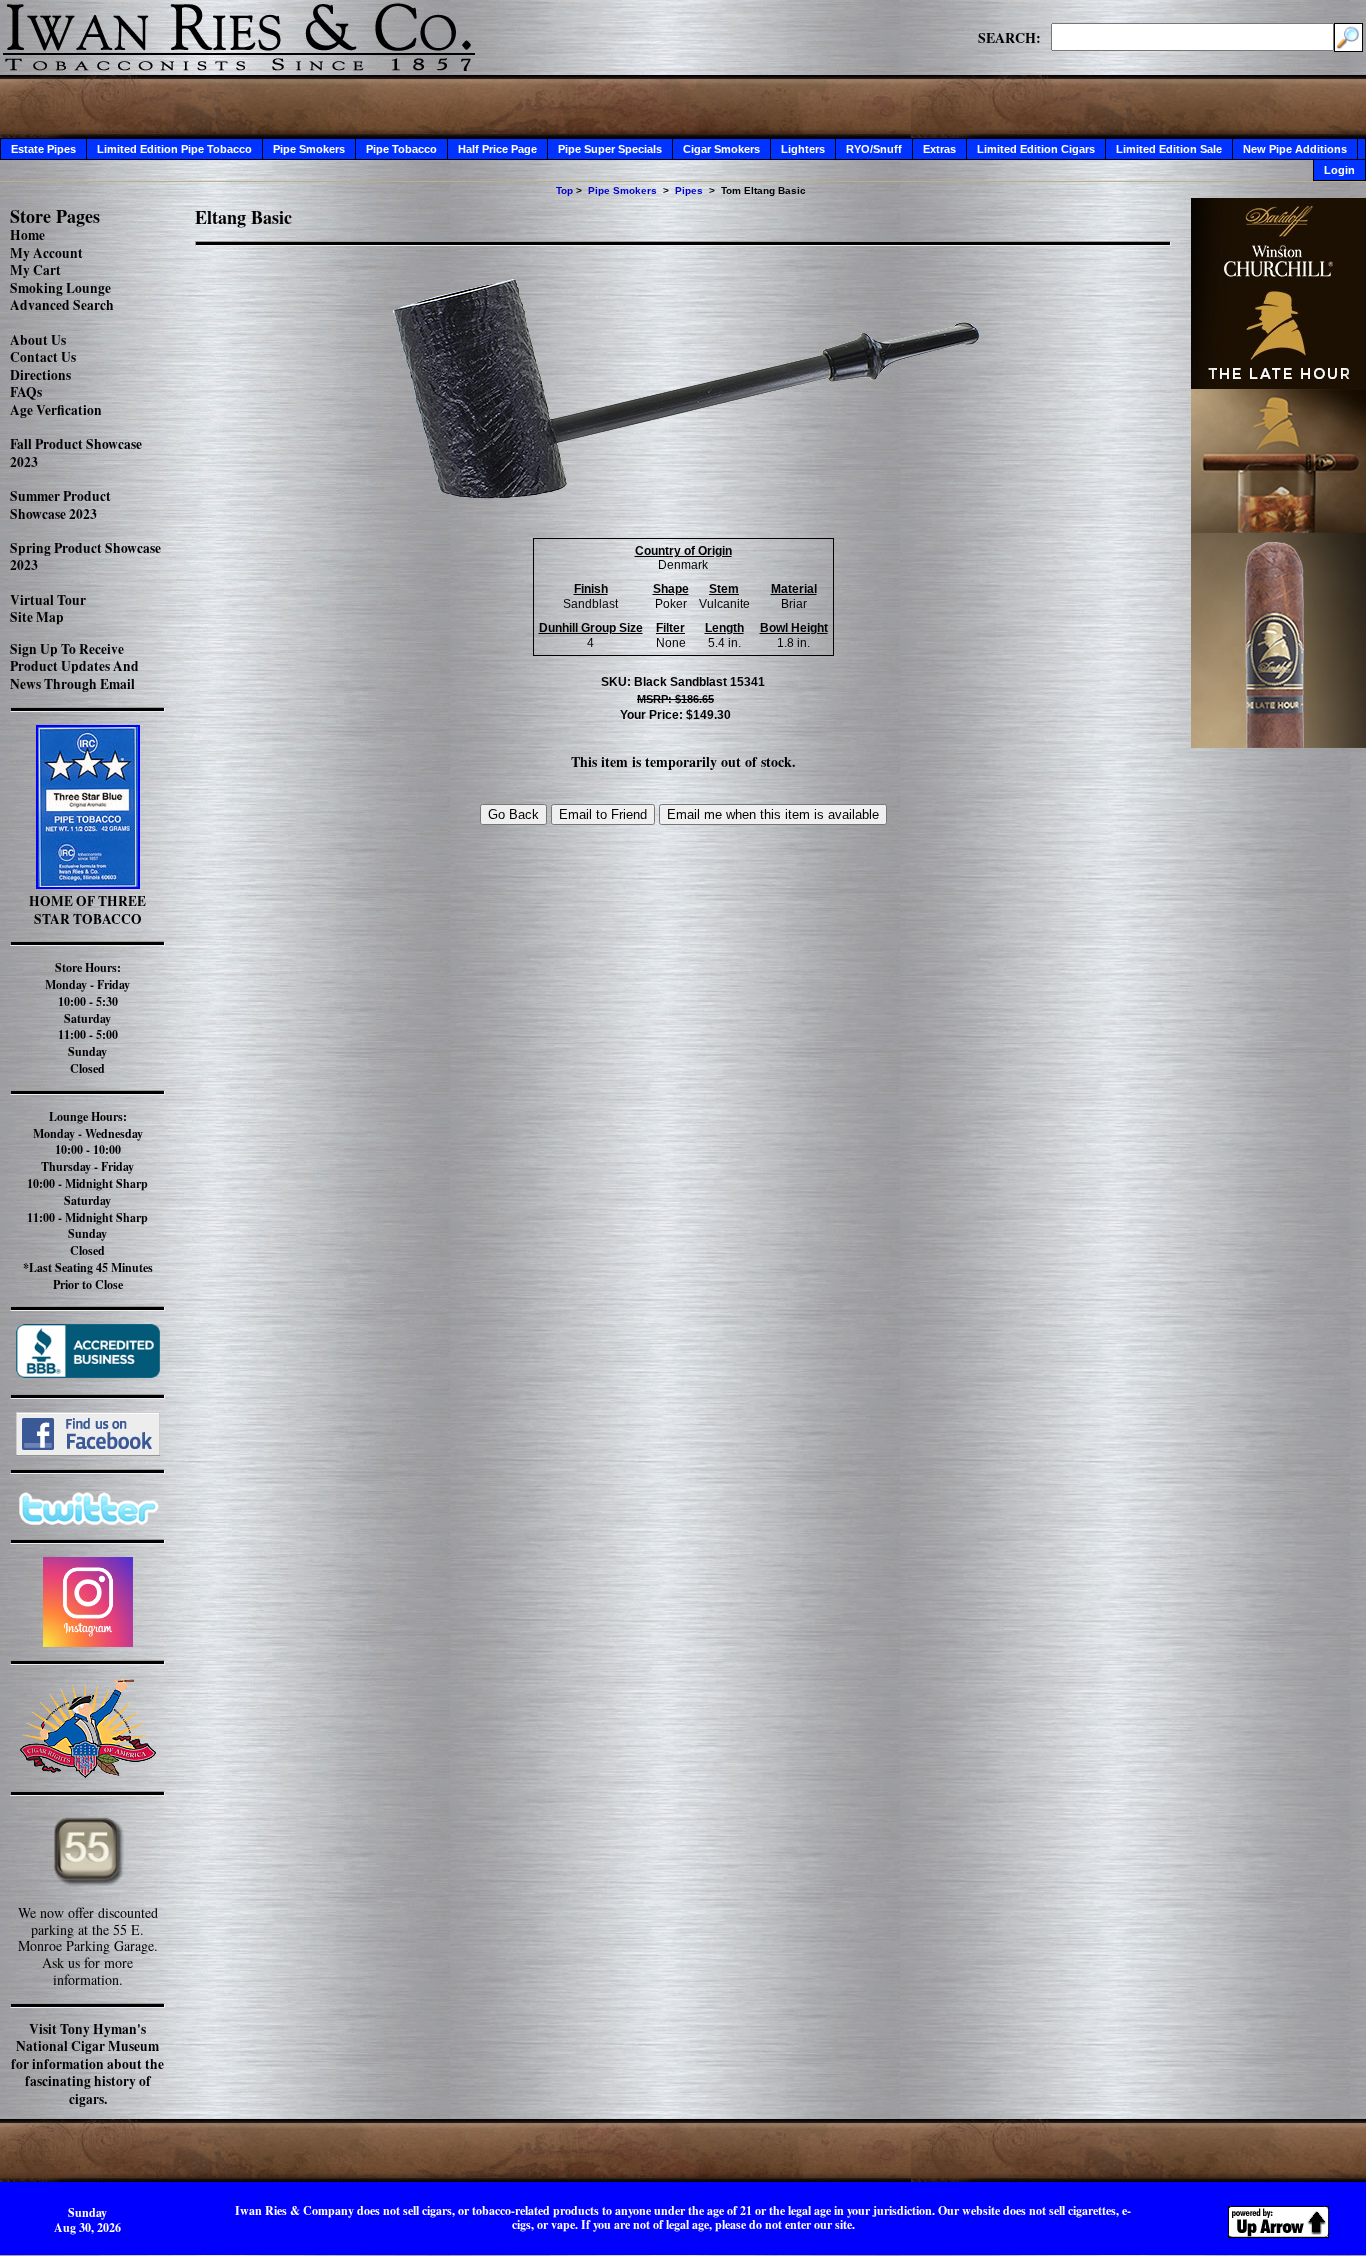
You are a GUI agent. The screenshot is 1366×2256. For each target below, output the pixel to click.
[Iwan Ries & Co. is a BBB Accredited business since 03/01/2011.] (88, 1372)
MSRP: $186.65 (675, 699)
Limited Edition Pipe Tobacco (174, 149)
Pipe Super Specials (610, 149)
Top (564, 190)
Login (1339, 170)
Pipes (689, 190)
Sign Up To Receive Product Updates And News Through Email (74, 666)
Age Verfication (56, 410)
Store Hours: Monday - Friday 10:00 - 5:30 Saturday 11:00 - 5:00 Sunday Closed (87, 1018)
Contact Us (43, 357)
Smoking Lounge (60, 288)
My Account (46, 253)
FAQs (26, 392)
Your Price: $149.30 (675, 715)
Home (27, 235)
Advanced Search (62, 305)
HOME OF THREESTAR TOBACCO (87, 910)
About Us (38, 340)
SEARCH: (1009, 37)
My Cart (35, 270)
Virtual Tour (48, 600)
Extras (939, 149)
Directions (40, 375)
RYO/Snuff (874, 149)
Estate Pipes (43, 149)
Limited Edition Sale (1169, 149)
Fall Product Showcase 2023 (76, 453)
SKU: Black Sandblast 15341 (683, 682)
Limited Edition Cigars (1036, 149)
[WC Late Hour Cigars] (1278, 742)
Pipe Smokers (309, 149)
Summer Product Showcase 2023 (60, 505)
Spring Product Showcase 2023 (85, 557)
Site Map (37, 617)
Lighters (803, 149)
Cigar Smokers (721, 149)
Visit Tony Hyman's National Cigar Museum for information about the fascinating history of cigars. (87, 2064)
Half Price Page (497, 149)
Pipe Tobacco (401, 149)
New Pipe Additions (1295, 149)
